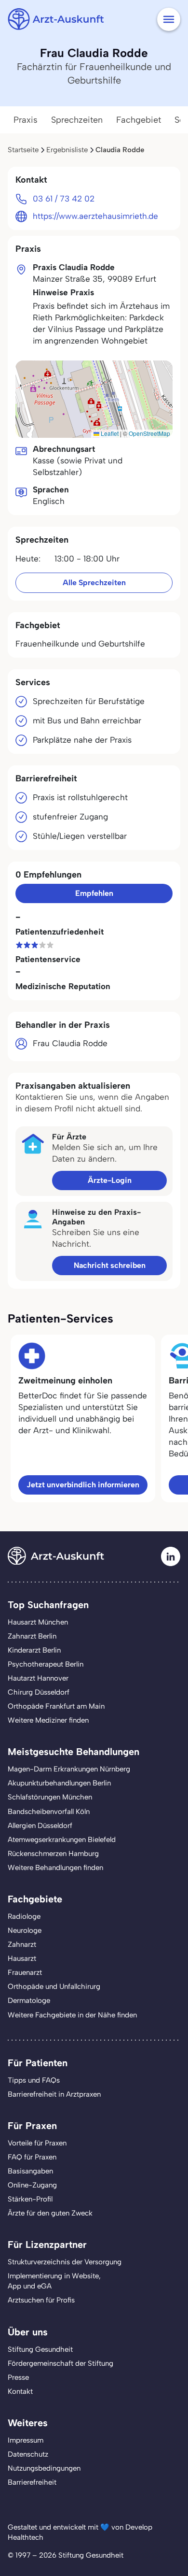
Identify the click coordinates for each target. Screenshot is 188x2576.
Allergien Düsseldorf (40, 1826)
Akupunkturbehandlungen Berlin (59, 1783)
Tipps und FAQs (34, 2080)
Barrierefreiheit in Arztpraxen (54, 2094)
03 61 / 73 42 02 (64, 199)
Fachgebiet (139, 120)
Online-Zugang (32, 2185)
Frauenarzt (25, 1972)
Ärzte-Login (110, 1180)
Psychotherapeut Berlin (46, 1664)
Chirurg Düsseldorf (39, 1692)
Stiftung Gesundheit (40, 2349)
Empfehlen (94, 893)
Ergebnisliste (67, 150)
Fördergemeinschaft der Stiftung (60, 2363)
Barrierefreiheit (32, 2482)
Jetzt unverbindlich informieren (83, 1485)
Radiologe (24, 1916)
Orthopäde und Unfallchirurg (54, 1986)
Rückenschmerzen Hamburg (53, 1854)
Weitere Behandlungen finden (55, 1868)
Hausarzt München (38, 1622)
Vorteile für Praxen (37, 2143)
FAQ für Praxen (32, 2157)
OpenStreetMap (149, 433)
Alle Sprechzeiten (94, 583)
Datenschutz (28, 2454)
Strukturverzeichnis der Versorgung (65, 2262)
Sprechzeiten (77, 120)
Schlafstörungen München (50, 1797)
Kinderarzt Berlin (34, 1650)
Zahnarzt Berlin (32, 1636)
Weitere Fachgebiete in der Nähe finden (72, 2015)
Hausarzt (22, 1958)
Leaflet (109, 433)
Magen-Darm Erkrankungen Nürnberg (69, 1769)
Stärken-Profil (30, 2199)
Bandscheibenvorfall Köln (49, 1812)
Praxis (26, 120)
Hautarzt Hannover (38, 1678)
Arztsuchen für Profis (41, 2300)
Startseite (23, 150)
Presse (18, 2377)
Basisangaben (30, 2171)
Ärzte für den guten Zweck (50, 2213)
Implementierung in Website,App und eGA (54, 2281)
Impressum (26, 2440)
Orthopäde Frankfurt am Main (56, 1706)
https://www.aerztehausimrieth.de (95, 216)
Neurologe (25, 1930)
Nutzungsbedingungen (44, 2468)
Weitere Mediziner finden (48, 1720)
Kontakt (20, 2391)
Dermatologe (29, 2000)
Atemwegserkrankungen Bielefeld (62, 1840)
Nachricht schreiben (110, 1265)
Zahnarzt (22, 1944)
